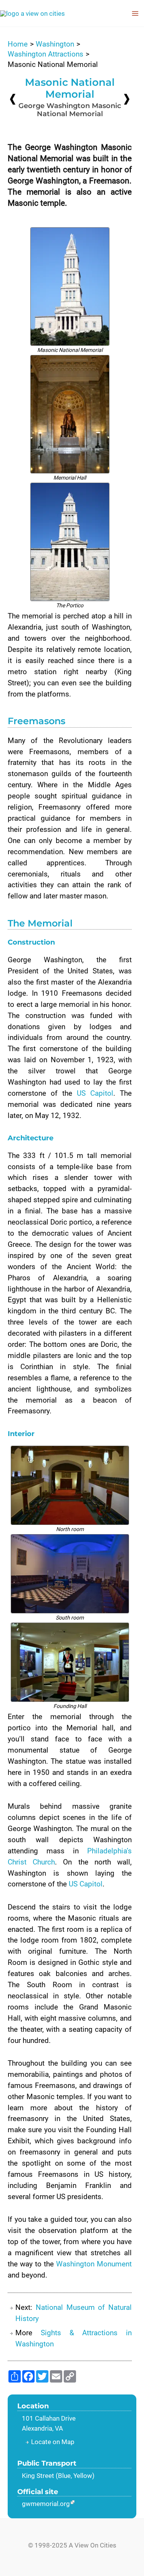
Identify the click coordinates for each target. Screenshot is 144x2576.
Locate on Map (53, 2442)
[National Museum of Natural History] (127, 99)
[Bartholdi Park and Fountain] (13, 99)
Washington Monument (94, 2264)
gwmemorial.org (46, 2504)
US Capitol (95, 1093)
